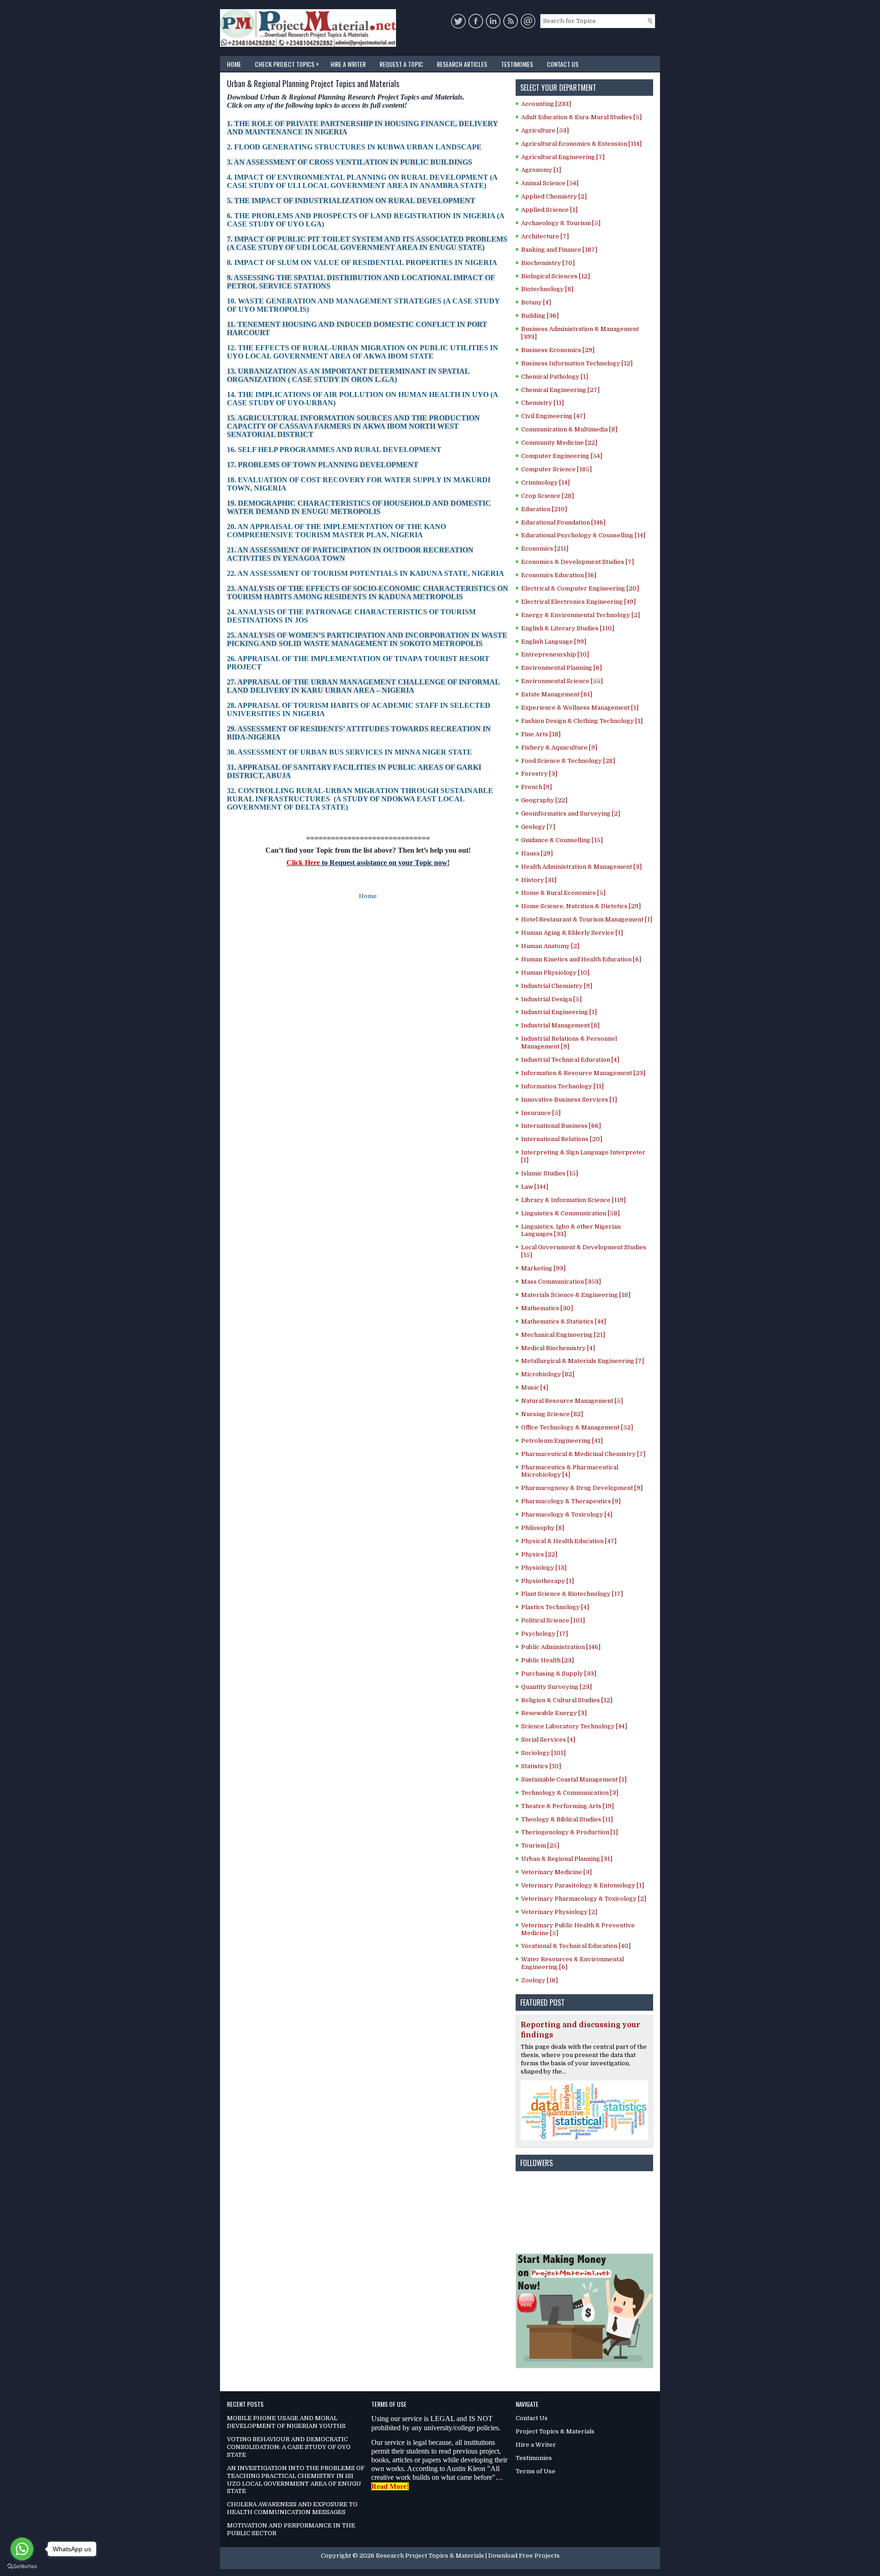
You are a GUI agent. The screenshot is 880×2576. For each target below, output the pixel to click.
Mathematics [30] (547, 1308)
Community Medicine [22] (559, 443)
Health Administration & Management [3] (581, 867)
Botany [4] (536, 302)
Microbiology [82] (548, 1374)
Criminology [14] (545, 483)
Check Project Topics (287, 63)
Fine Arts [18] (541, 734)
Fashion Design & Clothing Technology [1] (582, 721)
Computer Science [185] (556, 469)
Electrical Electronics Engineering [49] (578, 602)
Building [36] (540, 316)
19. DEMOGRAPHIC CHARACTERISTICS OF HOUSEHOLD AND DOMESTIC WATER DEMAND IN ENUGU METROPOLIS (359, 507)
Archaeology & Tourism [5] (561, 223)
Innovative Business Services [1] (569, 1100)
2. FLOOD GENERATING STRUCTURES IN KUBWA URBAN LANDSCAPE (354, 147)
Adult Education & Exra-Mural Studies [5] (581, 117)
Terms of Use (536, 2471)
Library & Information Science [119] (573, 1200)
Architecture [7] (545, 236)
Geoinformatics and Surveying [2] (571, 814)
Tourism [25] (540, 1845)
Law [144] (535, 1187)
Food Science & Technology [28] (568, 761)
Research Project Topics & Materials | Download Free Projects (468, 2556)
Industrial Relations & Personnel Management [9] (569, 1043)
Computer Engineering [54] (562, 456)
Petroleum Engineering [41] (562, 1441)
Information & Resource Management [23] (583, 1073)
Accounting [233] (546, 104)
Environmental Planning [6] (561, 668)
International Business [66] (561, 1126)
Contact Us (563, 64)
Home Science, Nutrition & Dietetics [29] (581, 906)
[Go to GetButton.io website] (22, 2567)
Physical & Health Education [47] (569, 1541)
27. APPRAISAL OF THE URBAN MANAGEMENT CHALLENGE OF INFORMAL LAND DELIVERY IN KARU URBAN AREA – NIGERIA (363, 686)
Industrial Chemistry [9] (557, 986)
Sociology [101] (543, 1753)
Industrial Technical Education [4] (570, 1060)
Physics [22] (539, 1554)
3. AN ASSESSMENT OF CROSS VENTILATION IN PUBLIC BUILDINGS (349, 162)
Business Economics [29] (558, 350)
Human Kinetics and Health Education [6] (581, 959)
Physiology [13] (544, 1568)
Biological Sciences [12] (555, 276)
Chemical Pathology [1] (555, 377)
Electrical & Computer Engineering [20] (580, 588)
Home (234, 64)
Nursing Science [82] (552, 1414)
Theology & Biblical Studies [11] (567, 1819)
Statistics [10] (541, 1766)
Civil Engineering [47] (553, 416)
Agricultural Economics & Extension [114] (581, 144)
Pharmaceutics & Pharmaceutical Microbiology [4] (570, 1471)
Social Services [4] (548, 1740)
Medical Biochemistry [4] (558, 1348)
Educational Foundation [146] (563, 522)
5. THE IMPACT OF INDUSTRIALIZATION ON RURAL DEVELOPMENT (351, 201)
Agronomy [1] (541, 170)
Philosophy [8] (543, 1528)
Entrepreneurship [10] (555, 654)
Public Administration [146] (561, 1647)
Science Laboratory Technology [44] (574, 1726)
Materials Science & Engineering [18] (576, 1295)
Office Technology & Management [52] (577, 1427)
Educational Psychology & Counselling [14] (583, 535)
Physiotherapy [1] (547, 1581)
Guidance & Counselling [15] (562, 840)
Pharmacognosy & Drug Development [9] (582, 1488)
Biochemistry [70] (548, 263)
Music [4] (535, 1387)
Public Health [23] (547, 1660)
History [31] (539, 880)
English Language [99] (554, 642)
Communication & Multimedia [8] (569, 429)
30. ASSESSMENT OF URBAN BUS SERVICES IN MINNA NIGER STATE (349, 752)
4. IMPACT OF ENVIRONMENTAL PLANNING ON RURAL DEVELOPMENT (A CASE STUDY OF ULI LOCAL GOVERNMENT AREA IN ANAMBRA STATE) (362, 181)
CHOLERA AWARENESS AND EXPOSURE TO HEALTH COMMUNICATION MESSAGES (292, 2508)
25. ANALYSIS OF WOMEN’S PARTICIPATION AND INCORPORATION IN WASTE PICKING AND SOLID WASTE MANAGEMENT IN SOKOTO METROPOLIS (367, 639)
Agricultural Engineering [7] (563, 157)
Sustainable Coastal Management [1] (574, 1779)
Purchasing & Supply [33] (559, 1674)
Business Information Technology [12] (577, 363)
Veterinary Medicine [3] (556, 1872)
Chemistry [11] (542, 403)
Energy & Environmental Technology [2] (580, 615)
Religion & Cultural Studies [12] (567, 1700)
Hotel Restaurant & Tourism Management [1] (587, 919)
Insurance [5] (541, 1113)
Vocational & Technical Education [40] (576, 1946)
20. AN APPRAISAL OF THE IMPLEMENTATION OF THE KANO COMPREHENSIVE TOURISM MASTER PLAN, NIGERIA (336, 531)
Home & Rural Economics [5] (563, 893)
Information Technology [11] (562, 1086)
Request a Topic (401, 64)
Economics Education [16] (559, 575)
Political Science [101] (553, 1620)
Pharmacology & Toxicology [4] (567, 1514)
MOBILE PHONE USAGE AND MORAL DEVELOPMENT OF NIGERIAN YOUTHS (286, 2422)
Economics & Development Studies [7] (577, 562)
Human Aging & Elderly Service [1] (572, 933)
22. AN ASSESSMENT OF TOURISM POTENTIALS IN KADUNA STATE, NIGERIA (366, 573)
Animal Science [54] (550, 183)
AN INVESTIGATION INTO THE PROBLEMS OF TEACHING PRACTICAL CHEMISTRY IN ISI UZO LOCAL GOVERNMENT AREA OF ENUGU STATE (296, 2480)
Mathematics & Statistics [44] (564, 1321)
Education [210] (544, 509)
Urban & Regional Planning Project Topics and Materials (313, 84)
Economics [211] (545, 549)
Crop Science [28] (547, 496)
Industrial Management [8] (560, 1025)
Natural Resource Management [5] (572, 1401)
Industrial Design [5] (551, 999)
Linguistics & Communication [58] (570, 1213)
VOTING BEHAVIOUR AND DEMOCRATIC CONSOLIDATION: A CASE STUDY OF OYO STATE (289, 2447)
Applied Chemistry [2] (554, 196)
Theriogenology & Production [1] (569, 1832)
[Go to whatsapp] (22, 2549)
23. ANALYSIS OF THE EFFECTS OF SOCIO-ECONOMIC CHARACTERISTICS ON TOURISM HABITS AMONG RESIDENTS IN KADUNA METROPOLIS (368, 593)
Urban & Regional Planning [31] (567, 1859)
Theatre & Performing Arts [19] (567, 1806)
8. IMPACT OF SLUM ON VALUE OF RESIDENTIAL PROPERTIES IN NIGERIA (362, 262)
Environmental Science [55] (562, 681)
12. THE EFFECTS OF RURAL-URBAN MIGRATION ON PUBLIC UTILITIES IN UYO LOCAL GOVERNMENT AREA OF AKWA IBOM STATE (363, 352)
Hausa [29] (537, 853)
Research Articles (462, 64)
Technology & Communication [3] (570, 1793)
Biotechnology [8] (547, 289)
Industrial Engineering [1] (559, 1012)
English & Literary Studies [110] (568, 628)
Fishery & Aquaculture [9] (559, 747)
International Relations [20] (562, 1139)
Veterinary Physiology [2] (559, 1912)
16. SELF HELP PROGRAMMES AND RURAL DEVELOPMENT (334, 450)
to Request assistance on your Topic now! (385, 863)
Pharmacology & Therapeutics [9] (571, 1501)
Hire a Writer (348, 64)
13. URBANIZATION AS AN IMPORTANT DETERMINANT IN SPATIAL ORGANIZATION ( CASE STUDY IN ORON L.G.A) (348, 375)
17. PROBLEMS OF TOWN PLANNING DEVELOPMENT (323, 465)
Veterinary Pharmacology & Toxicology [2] (584, 1899)
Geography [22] (544, 800)
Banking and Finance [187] (559, 250)
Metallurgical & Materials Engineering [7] (583, 1361)
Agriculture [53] (545, 130)
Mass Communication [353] (561, 1282)
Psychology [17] (544, 1634)
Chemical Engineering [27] (560, 390)
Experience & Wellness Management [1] (580, 708)
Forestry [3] (539, 774)
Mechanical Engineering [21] (563, 1335)
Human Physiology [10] (555, 973)
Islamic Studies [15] (550, 1173)
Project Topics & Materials (555, 2431)
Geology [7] (538, 827)
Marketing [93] (543, 1268)
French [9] (536, 787)
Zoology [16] (539, 1980)
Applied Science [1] (549, 210)
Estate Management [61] (557, 694)
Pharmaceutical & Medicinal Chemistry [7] (583, 1454)
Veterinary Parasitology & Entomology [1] (583, 1885)
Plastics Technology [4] (555, 1607)
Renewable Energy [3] (554, 1713)
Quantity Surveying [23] (556, 1687)
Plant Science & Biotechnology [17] (572, 1594)
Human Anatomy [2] (550, 946)
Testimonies (517, 64)
